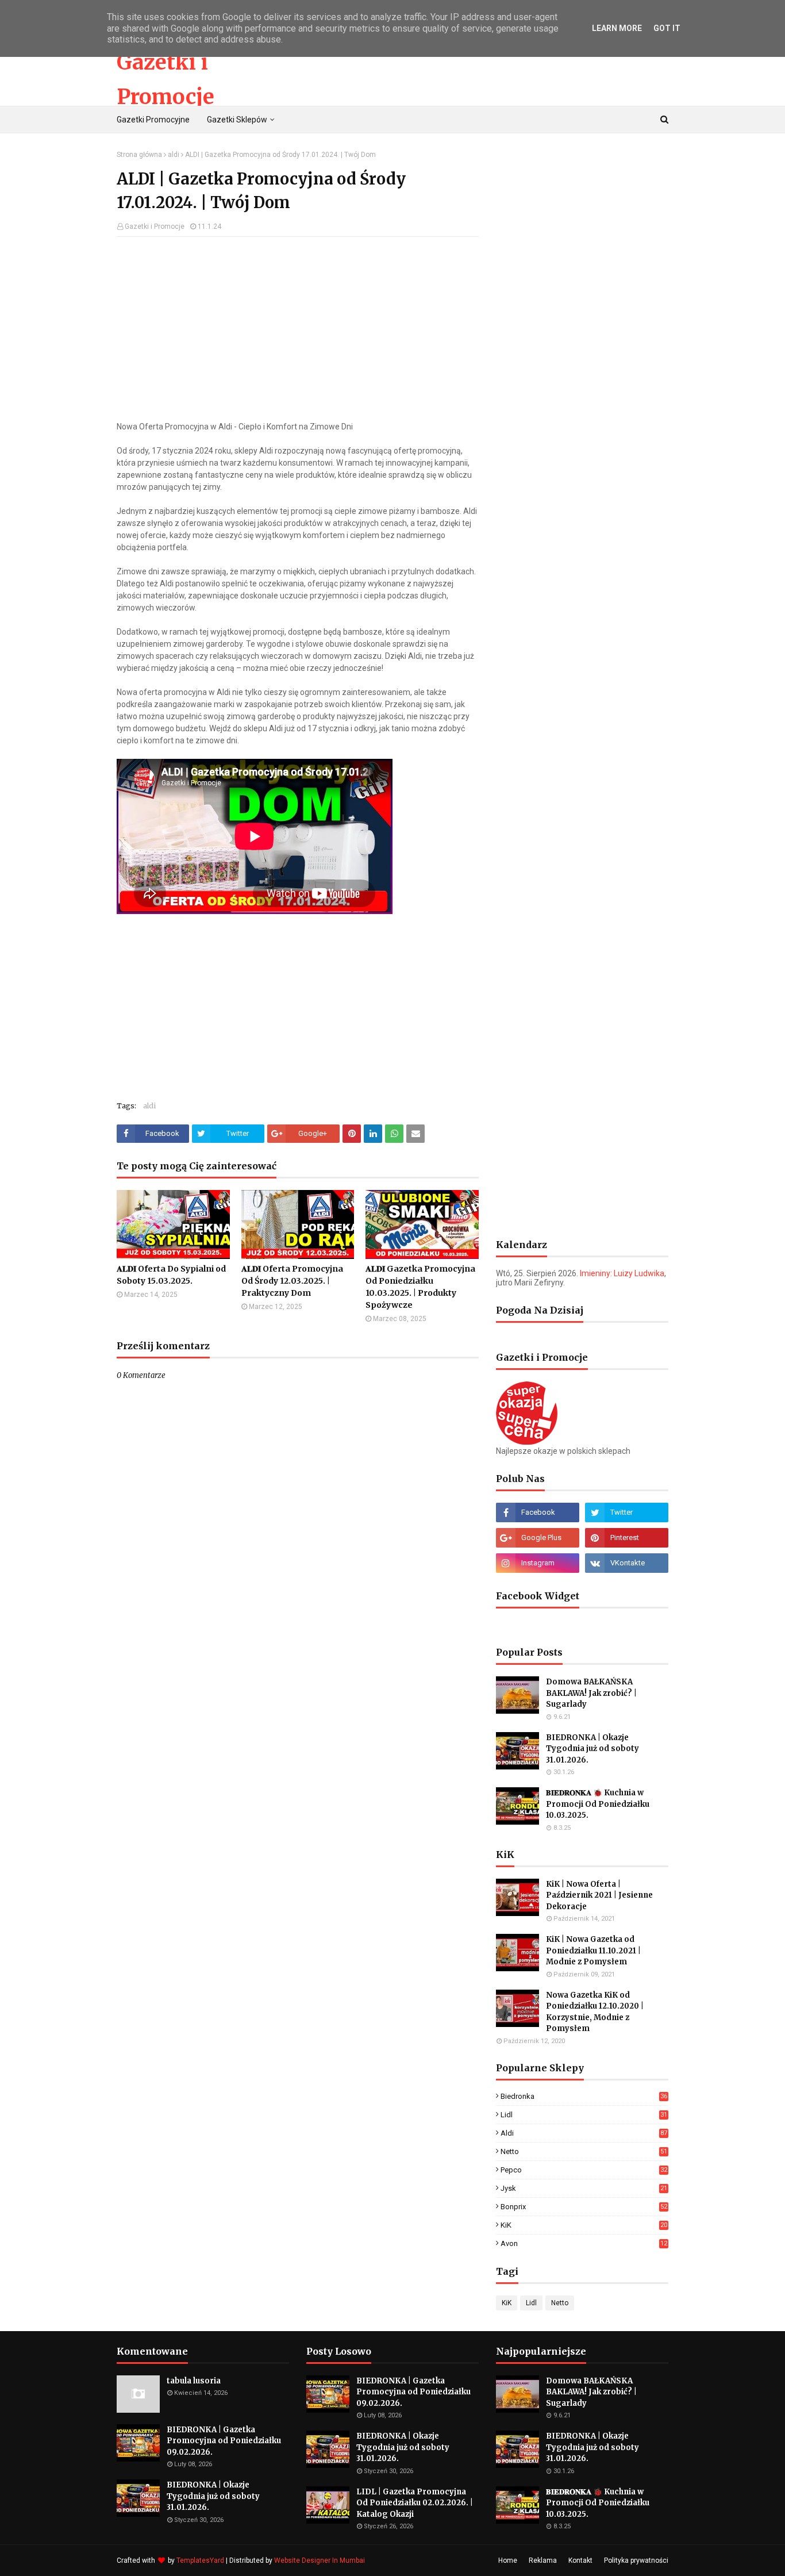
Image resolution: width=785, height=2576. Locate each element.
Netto (584, 2151)
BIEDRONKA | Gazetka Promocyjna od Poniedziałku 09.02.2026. (224, 2441)
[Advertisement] (298, 329)
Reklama (543, 2560)
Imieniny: (622, 1273)
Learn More (617, 28)
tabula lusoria (194, 2381)
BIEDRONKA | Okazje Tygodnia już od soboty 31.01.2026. (592, 1749)
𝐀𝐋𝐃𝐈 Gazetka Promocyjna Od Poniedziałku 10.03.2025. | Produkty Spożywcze (420, 1287)
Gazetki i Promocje (155, 226)
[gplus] (538, 1538)
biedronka (584, 2096)
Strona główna (139, 155)
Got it (667, 28)
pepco (584, 2170)
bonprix (584, 2207)
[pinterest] (627, 1538)
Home (508, 2560)
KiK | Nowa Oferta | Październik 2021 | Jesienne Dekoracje (599, 1895)
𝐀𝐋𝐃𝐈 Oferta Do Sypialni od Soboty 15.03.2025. (171, 1275)
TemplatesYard (200, 2560)
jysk (584, 2188)
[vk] (627, 1563)
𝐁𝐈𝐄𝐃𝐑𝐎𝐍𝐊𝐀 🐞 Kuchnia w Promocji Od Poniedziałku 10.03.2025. (598, 1804)
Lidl (584, 2115)
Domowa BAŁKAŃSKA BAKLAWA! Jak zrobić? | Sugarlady (591, 1693)
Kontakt (580, 2560)
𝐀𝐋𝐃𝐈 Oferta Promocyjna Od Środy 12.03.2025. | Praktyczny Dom (292, 1281)
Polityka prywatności (636, 2560)
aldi (174, 155)
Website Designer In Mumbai (320, 2560)
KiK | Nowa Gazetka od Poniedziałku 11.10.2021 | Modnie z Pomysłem (593, 1951)
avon (584, 2243)
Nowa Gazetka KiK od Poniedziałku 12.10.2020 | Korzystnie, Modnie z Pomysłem (595, 2012)
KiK (584, 2225)
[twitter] (627, 1512)
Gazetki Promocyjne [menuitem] (153, 120)
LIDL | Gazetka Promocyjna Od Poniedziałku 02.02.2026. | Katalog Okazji (415, 2503)
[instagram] (538, 1563)
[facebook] (538, 1512)
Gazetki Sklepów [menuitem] (237, 120)
